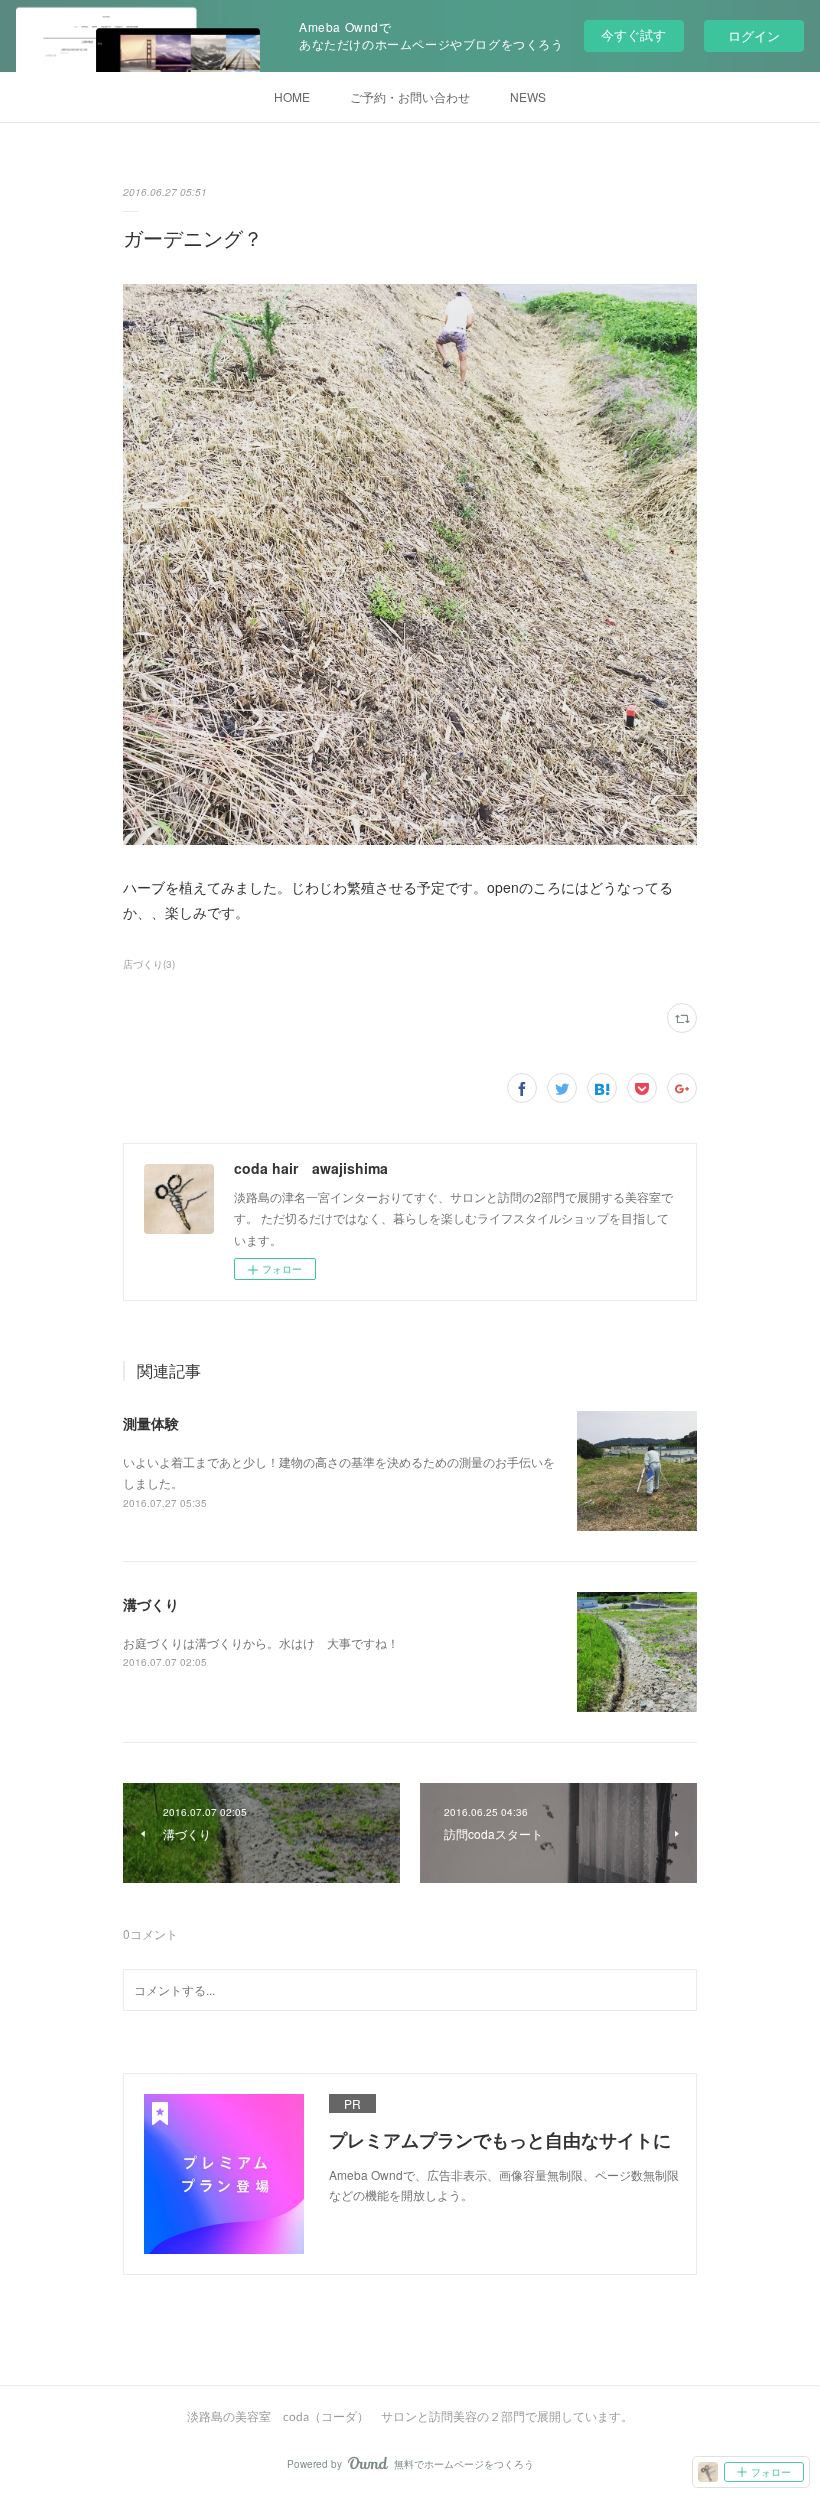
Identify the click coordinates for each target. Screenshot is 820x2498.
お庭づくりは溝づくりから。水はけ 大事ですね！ (261, 1642)
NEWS (528, 96)
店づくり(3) (149, 964)
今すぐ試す (633, 34)
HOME (292, 96)
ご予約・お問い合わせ (410, 96)
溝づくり (151, 1604)
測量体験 (151, 1423)
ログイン (754, 35)
